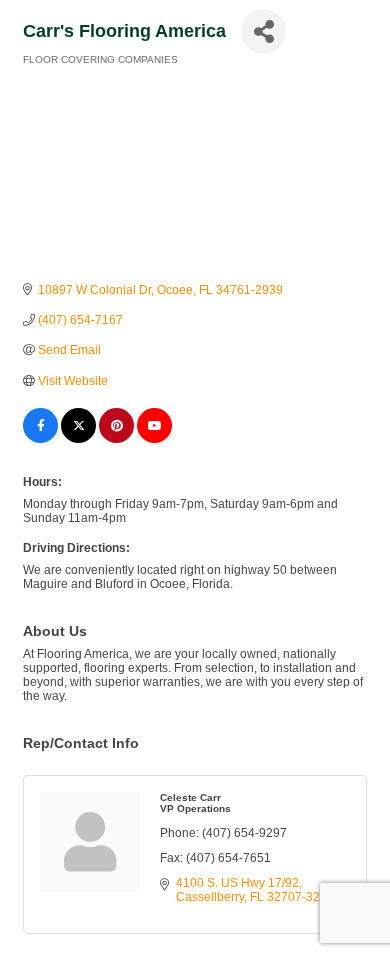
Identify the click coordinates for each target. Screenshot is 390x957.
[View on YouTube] (154, 439)
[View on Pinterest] (116, 439)
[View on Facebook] (40, 439)
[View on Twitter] (78, 439)
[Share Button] (263, 31)
